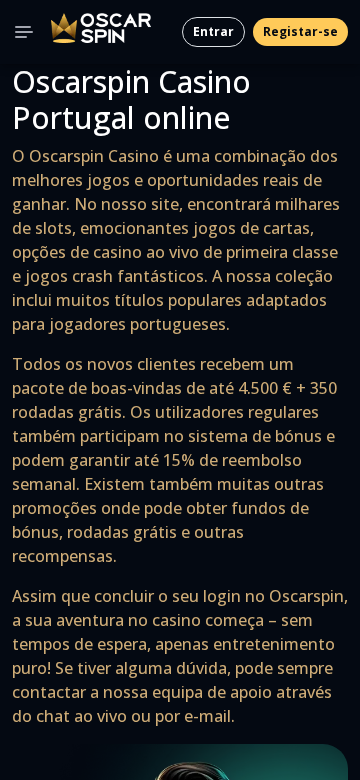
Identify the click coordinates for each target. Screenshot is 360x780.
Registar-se (300, 31)
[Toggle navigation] (24, 32)
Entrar (213, 31)
